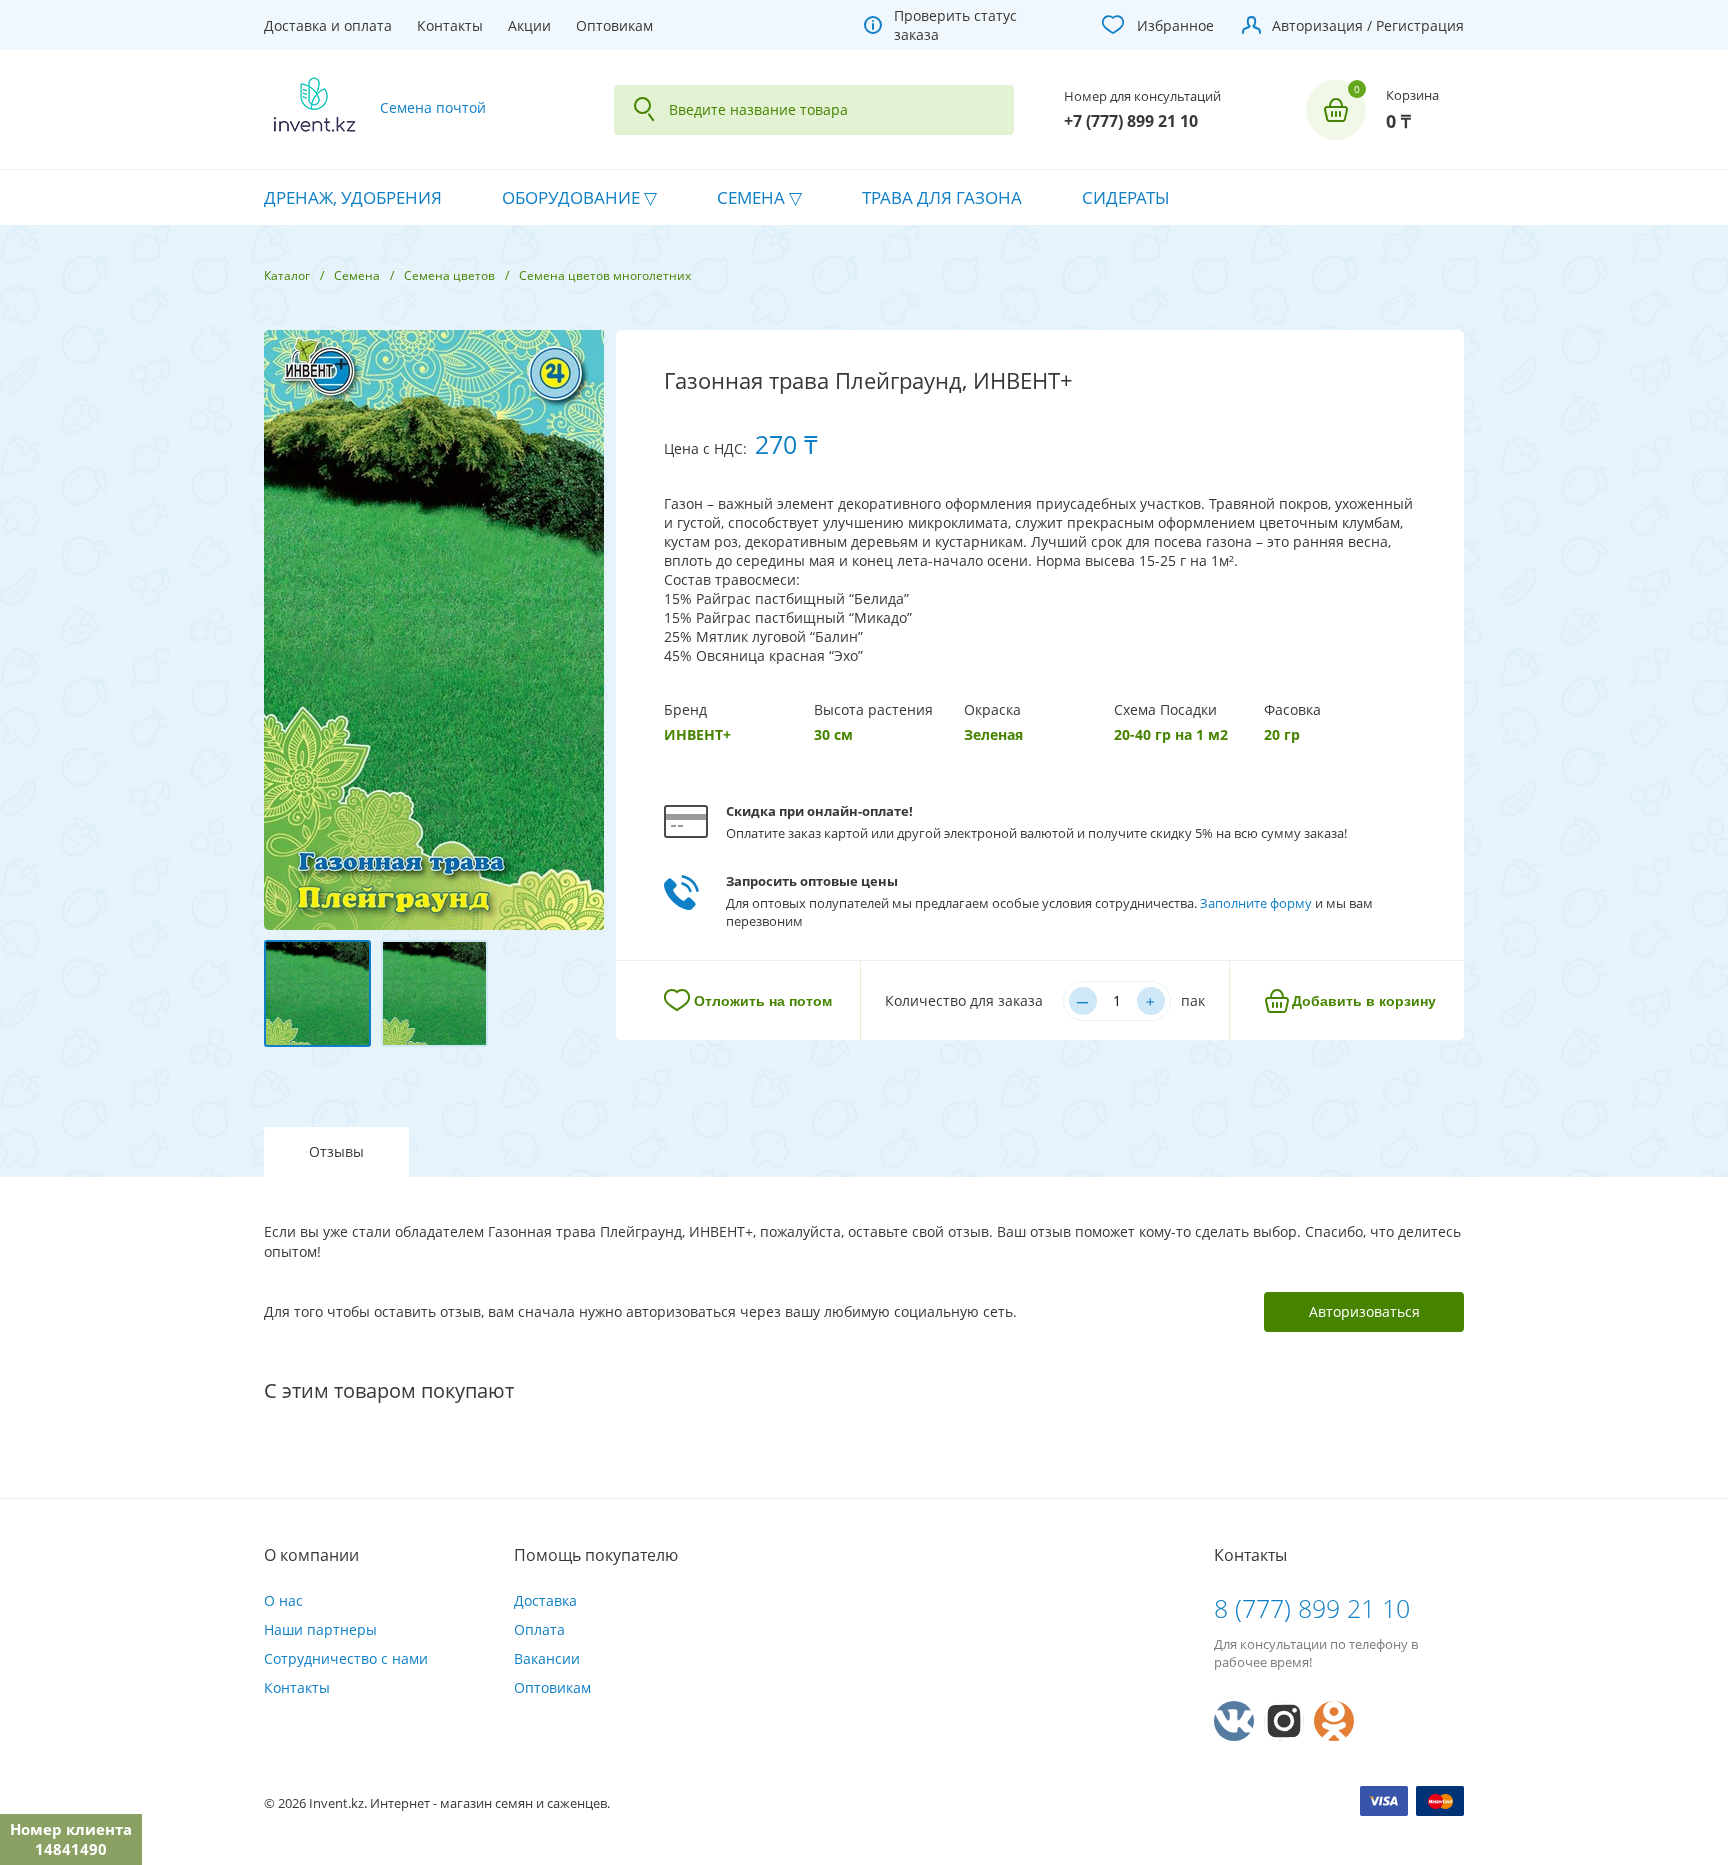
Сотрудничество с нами (346, 1658)
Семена (751, 197)
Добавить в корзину (1364, 1001)
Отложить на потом (763, 1001)
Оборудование (571, 197)
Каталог (287, 275)
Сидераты (1126, 197)
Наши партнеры (320, 1629)
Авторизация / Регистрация (1368, 25)
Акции (529, 25)
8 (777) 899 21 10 (1312, 1608)
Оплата (539, 1629)
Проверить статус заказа (955, 25)
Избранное (1175, 25)
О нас (283, 1600)
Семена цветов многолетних (605, 275)
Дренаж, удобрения (353, 197)
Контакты (450, 25)
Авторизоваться (1364, 1311)
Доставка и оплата (328, 25)
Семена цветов (449, 275)
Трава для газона (942, 197)
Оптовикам (614, 25)
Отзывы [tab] (336, 1151)
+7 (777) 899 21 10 (1131, 121)
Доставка (545, 1600)
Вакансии (547, 1658)
